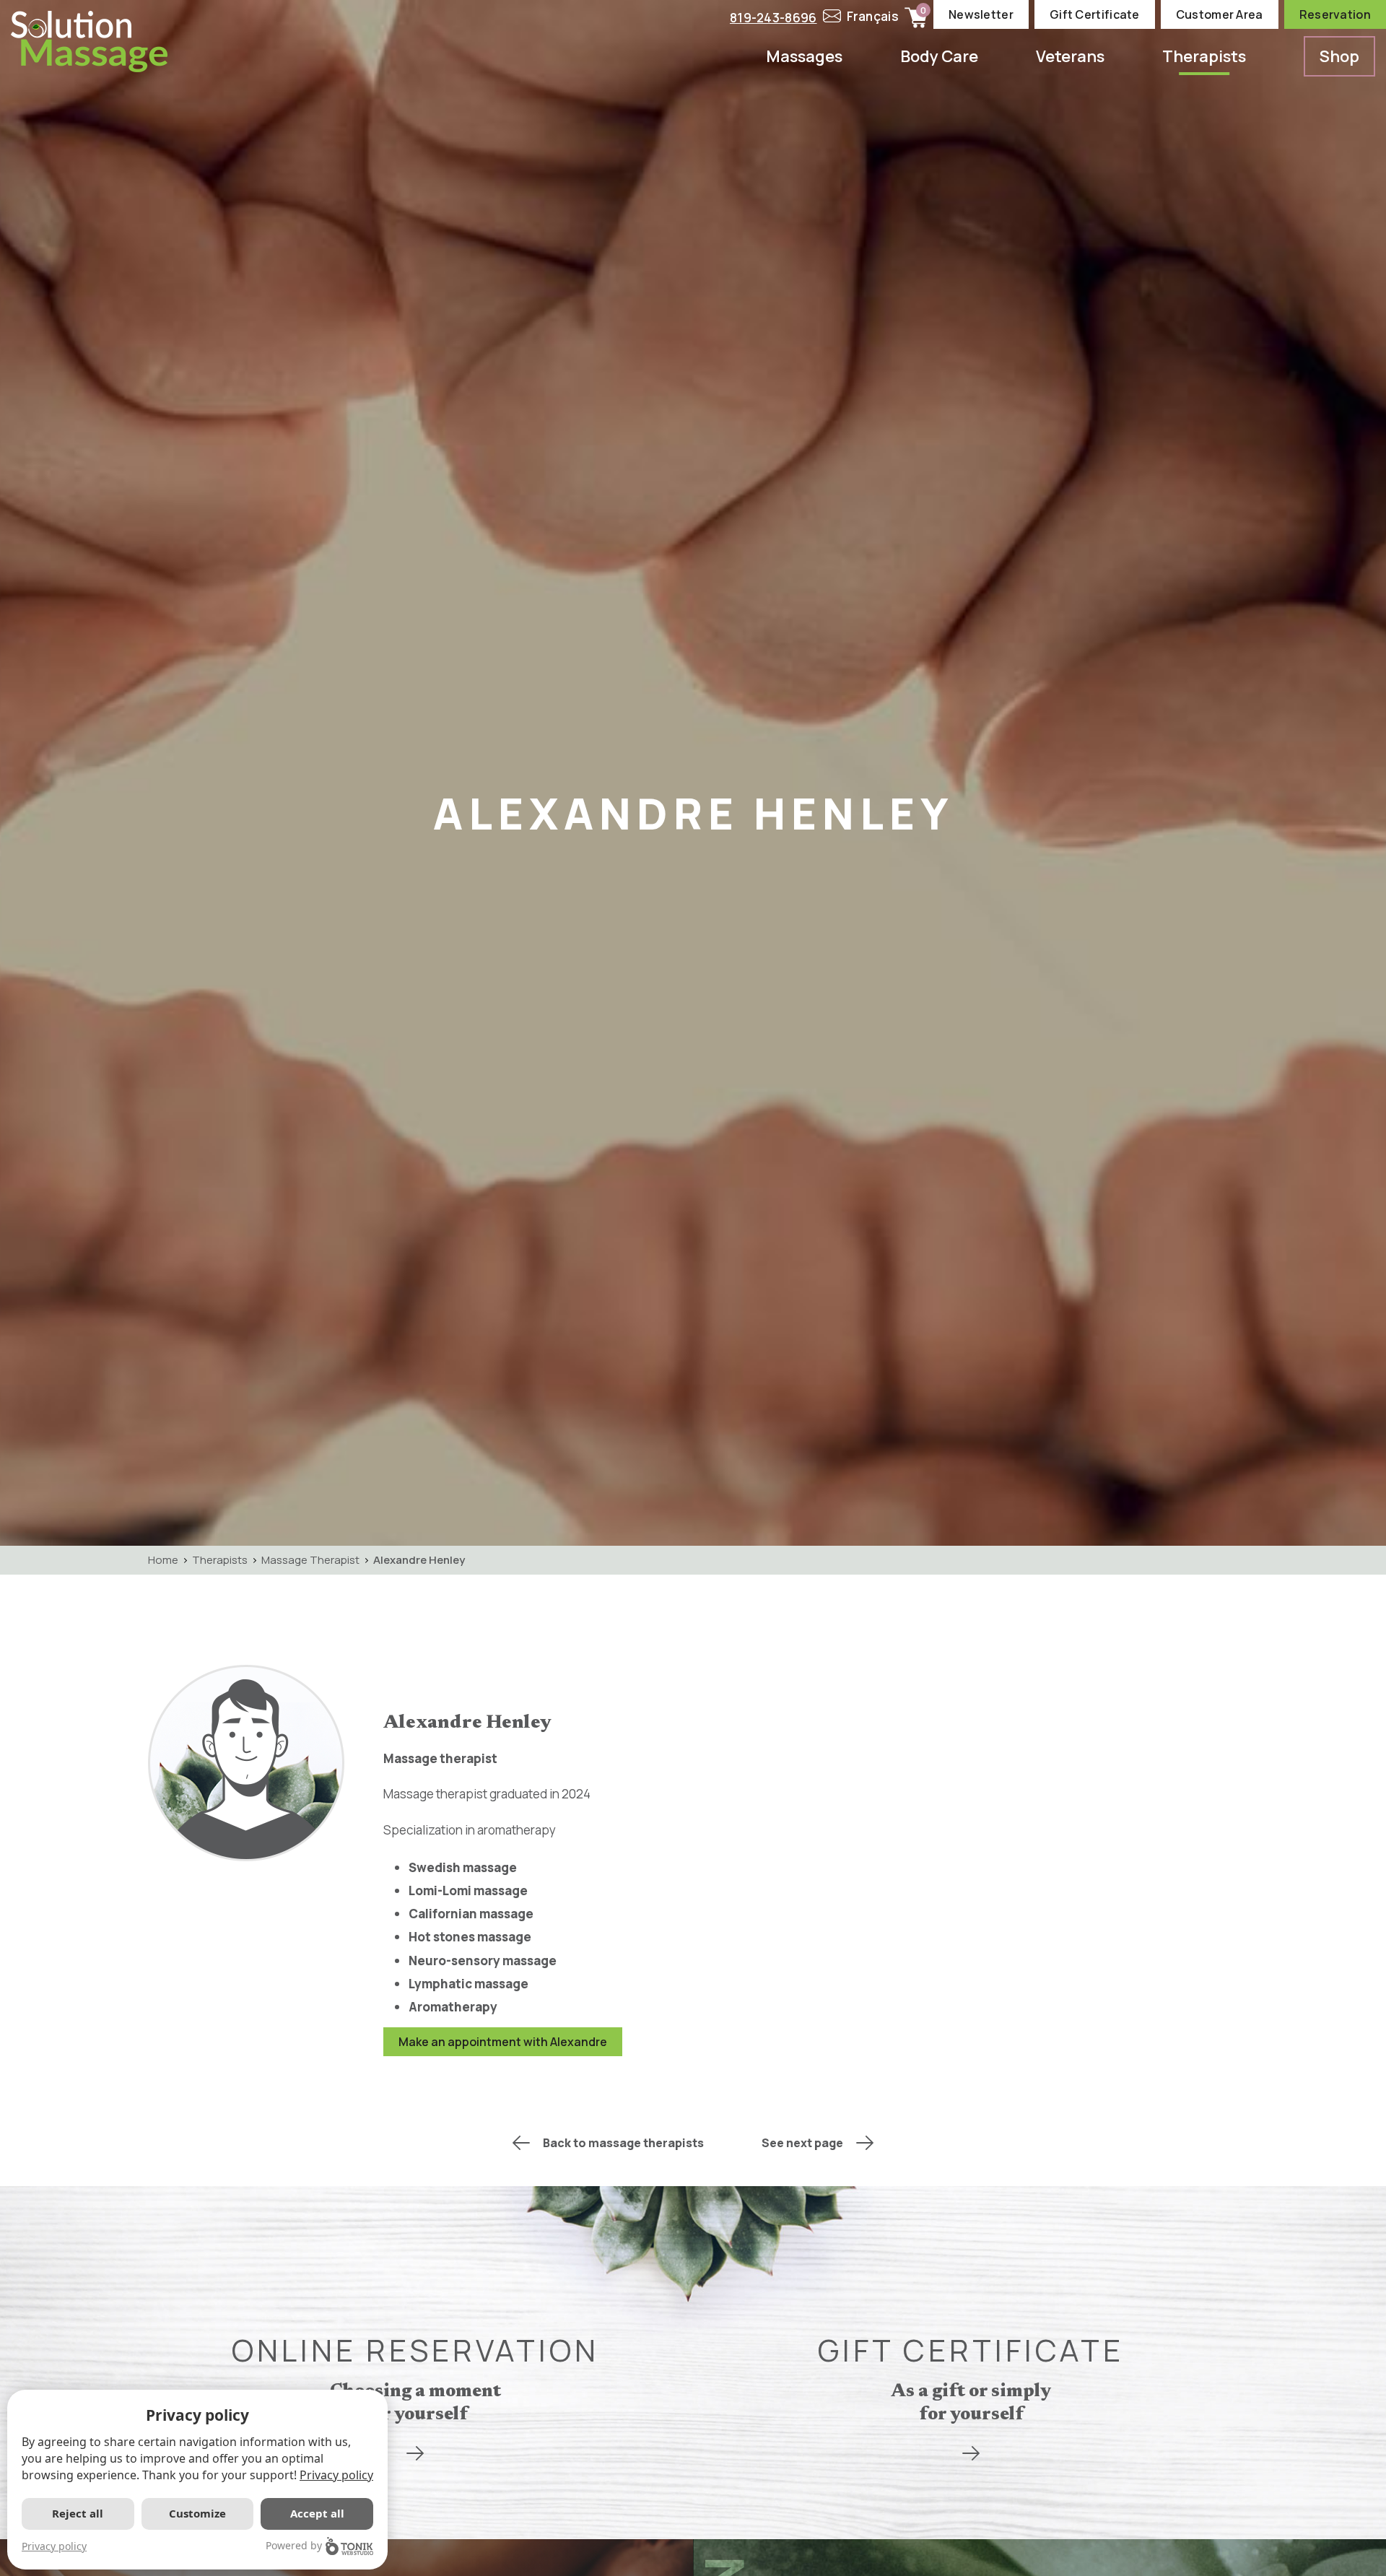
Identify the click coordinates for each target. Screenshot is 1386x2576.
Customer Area (1220, 14)
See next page (802, 2143)
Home (163, 1560)
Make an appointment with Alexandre (503, 2042)
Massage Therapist (310, 1560)
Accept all (317, 2513)
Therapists (1204, 56)
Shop (1339, 56)
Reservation (1335, 14)
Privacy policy (336, 2475)
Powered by (294, 2545)
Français (873, 16)
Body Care (939, 56)
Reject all (78, 2513)
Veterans (1070, 56)
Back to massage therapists (623, 2143)
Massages (804, 56)
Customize (197, 2513)
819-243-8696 (773, 18)
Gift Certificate (1095, 14)
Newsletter (981, 14)
